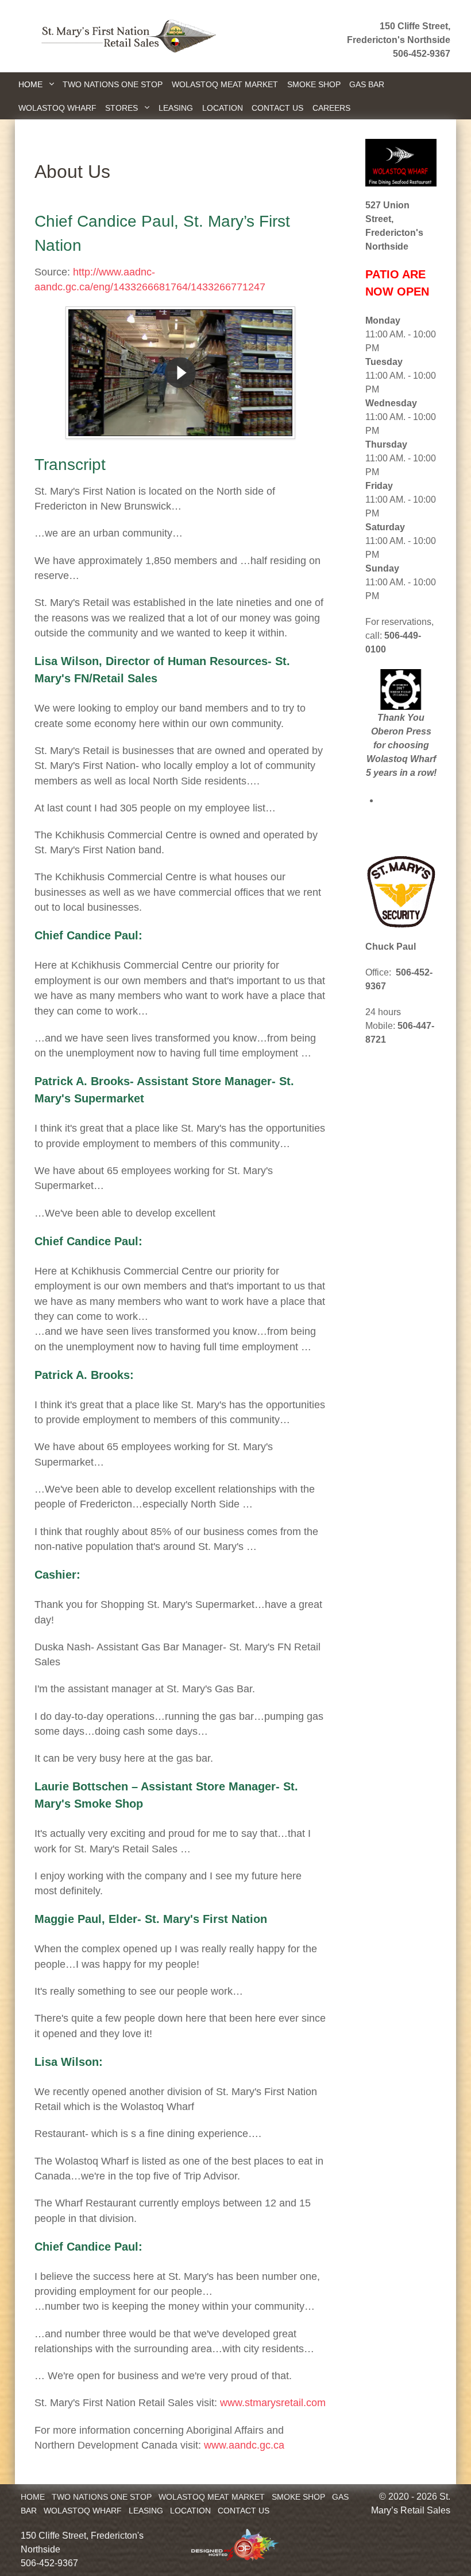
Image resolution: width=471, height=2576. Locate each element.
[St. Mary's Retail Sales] (125, 35)
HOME (33, 2497)
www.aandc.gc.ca (244, 2445)
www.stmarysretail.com (273, 2403)
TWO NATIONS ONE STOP (102, 2497)
